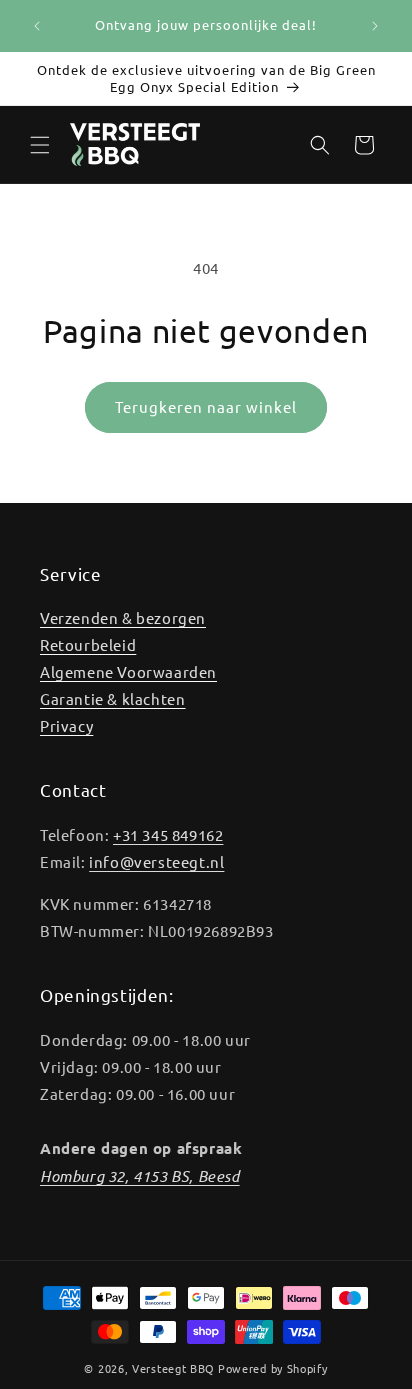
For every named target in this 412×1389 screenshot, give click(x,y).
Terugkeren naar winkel (206, 406)
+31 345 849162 (168, 834)
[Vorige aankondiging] (37, 26)
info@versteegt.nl (156, 861)
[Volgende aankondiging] (375, 26)
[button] (40, 145)
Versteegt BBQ (173, 1368)
